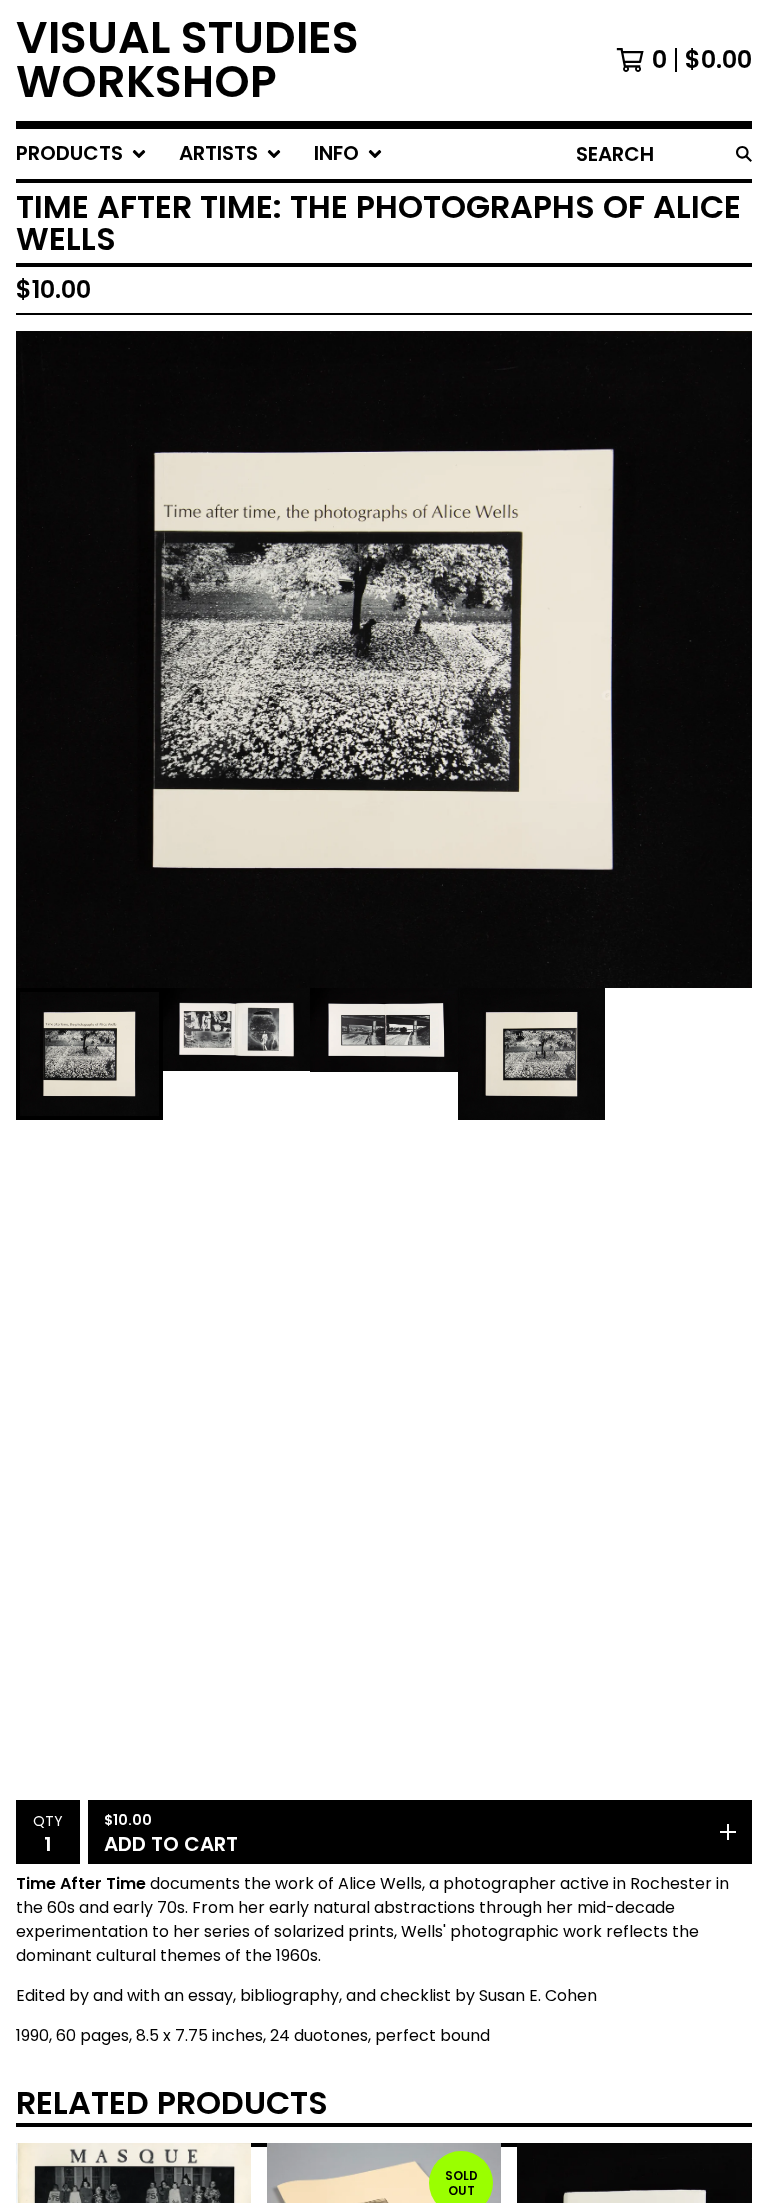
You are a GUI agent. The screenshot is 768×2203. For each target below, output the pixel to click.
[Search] (744, 154)
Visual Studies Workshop (187, 60)
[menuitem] (81, 154)
